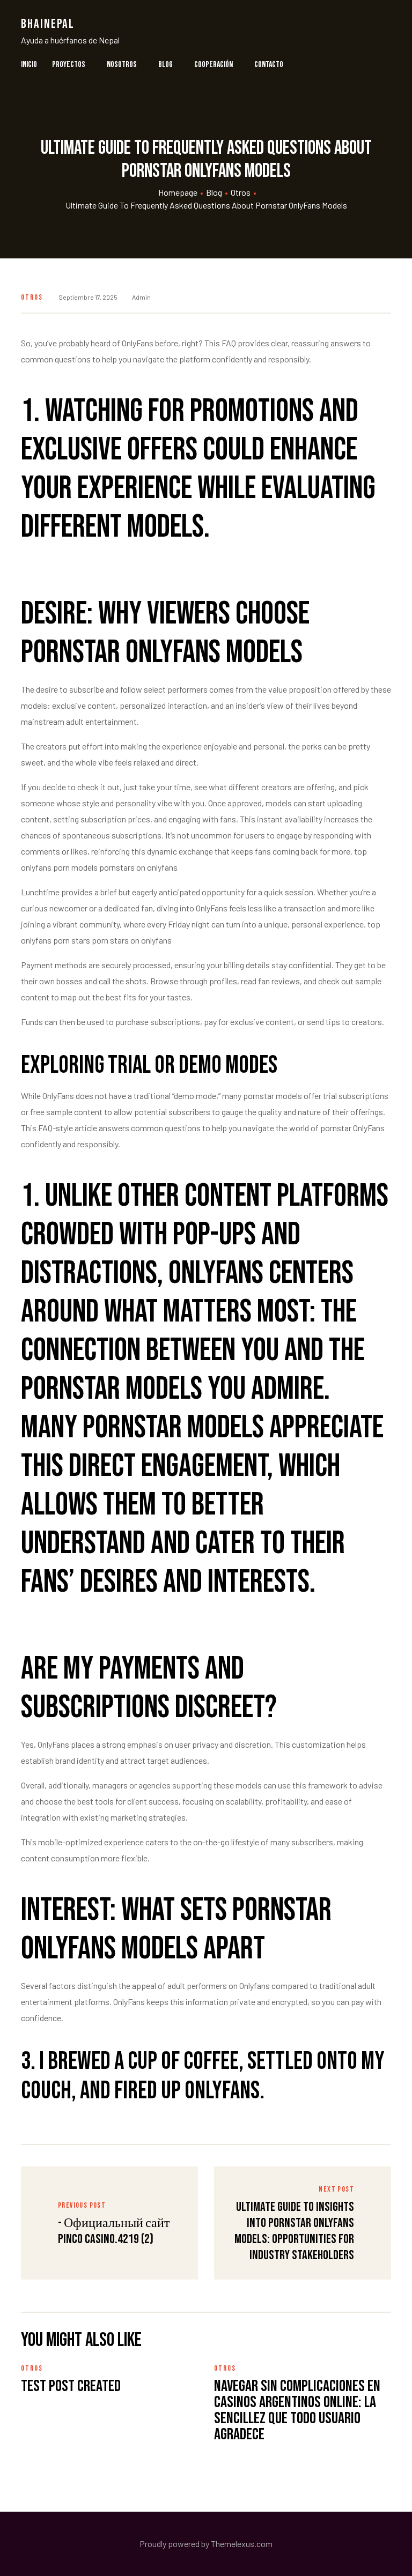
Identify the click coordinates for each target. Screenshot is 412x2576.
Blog (165, 65)
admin (141, 297)
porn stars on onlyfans (132, 940)
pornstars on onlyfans (138, 867)
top (360, 851)
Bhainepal (48, 24)
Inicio (29, 65)
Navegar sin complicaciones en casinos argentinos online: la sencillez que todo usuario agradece (297, 2410)
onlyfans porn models (59, 867)
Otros (32, 297)
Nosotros (122, 65)
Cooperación (214, 65)
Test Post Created (71, 2386)
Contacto (269, 65)
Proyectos (69, 65)
